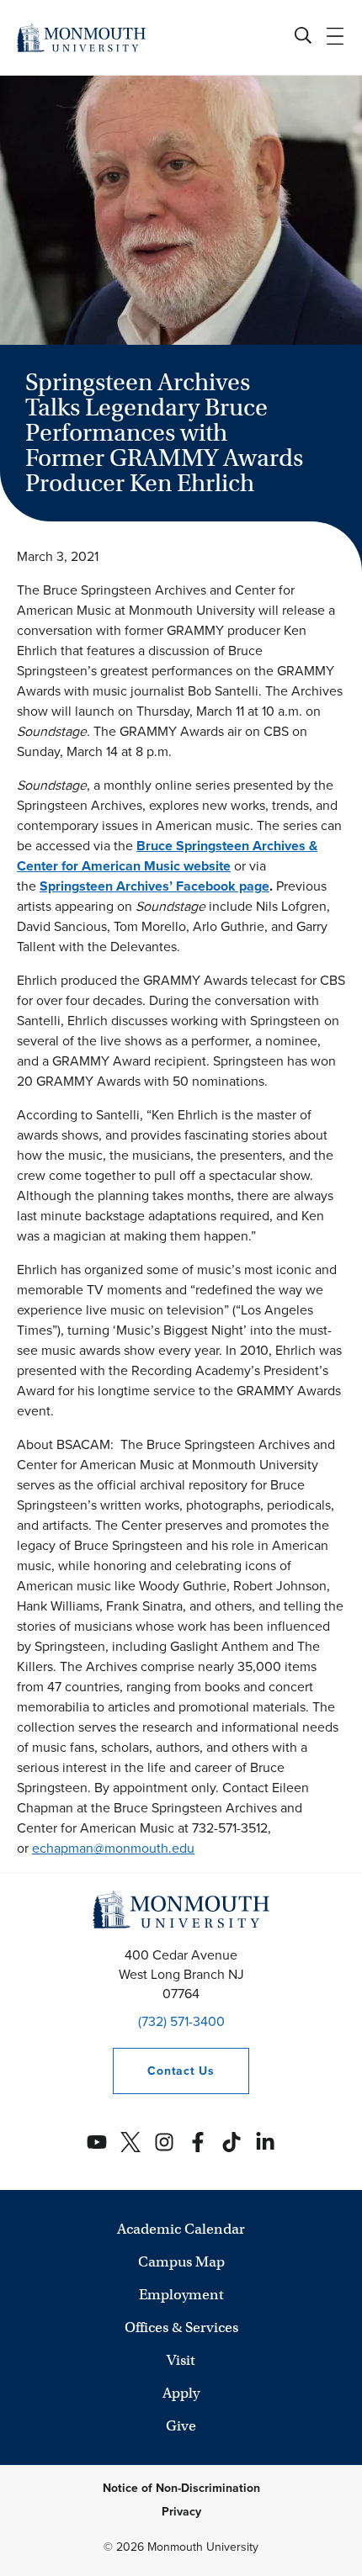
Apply (181, 2393)
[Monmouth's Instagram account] (164, 2142)
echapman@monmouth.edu (113, 1848)
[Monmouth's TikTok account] (232, 2142)
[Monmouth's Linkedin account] (265, 2142)
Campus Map (181, 2262)
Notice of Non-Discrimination (181, 2488)
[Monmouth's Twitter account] (130, 2142)
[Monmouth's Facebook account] (198, 2142)
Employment (181, 2295)
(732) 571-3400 (181, 2021)
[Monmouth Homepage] (81, 37)
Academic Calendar (181, 2229)
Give (181, 2426)
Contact (163, 2071)
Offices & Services (181, 2327)
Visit (181, 2360)
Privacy (181, 2512)
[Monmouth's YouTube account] (97, 2142)
